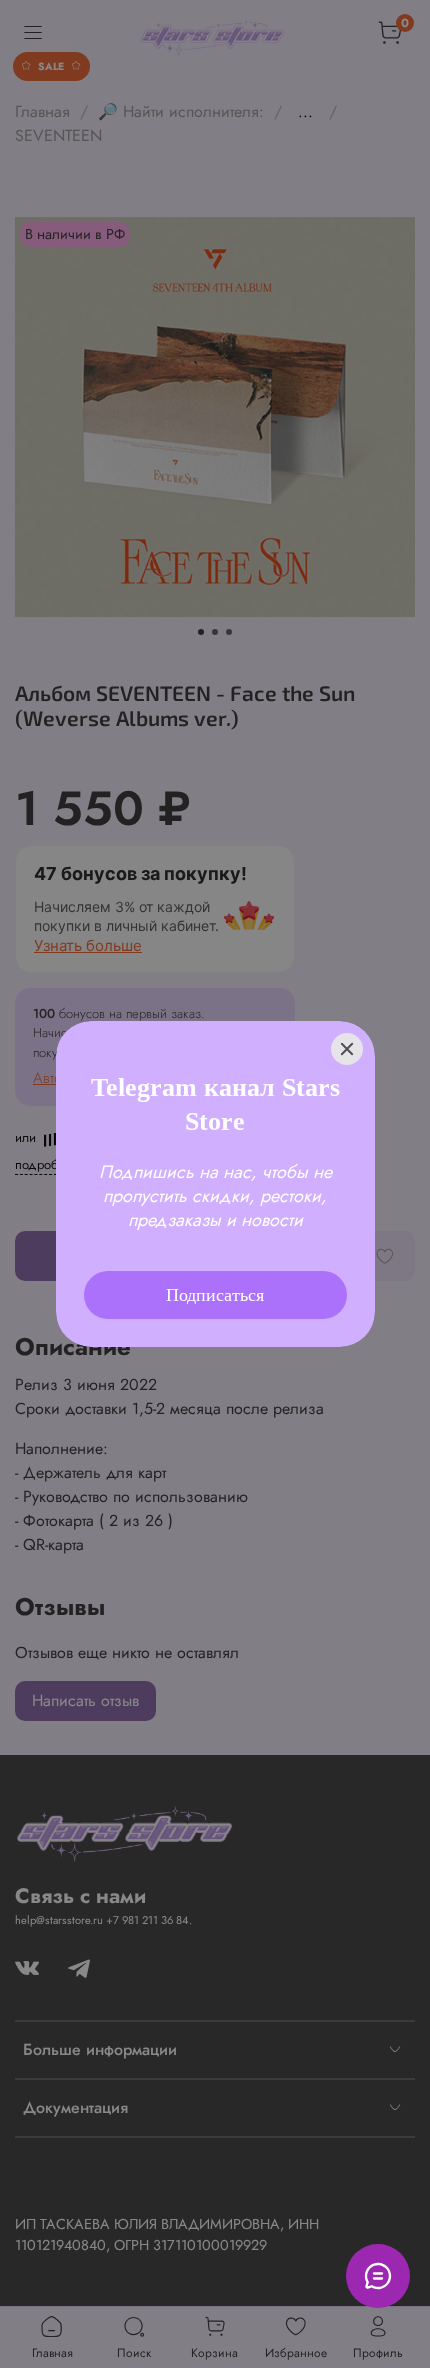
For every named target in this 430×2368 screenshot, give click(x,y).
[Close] (347, 1022)
